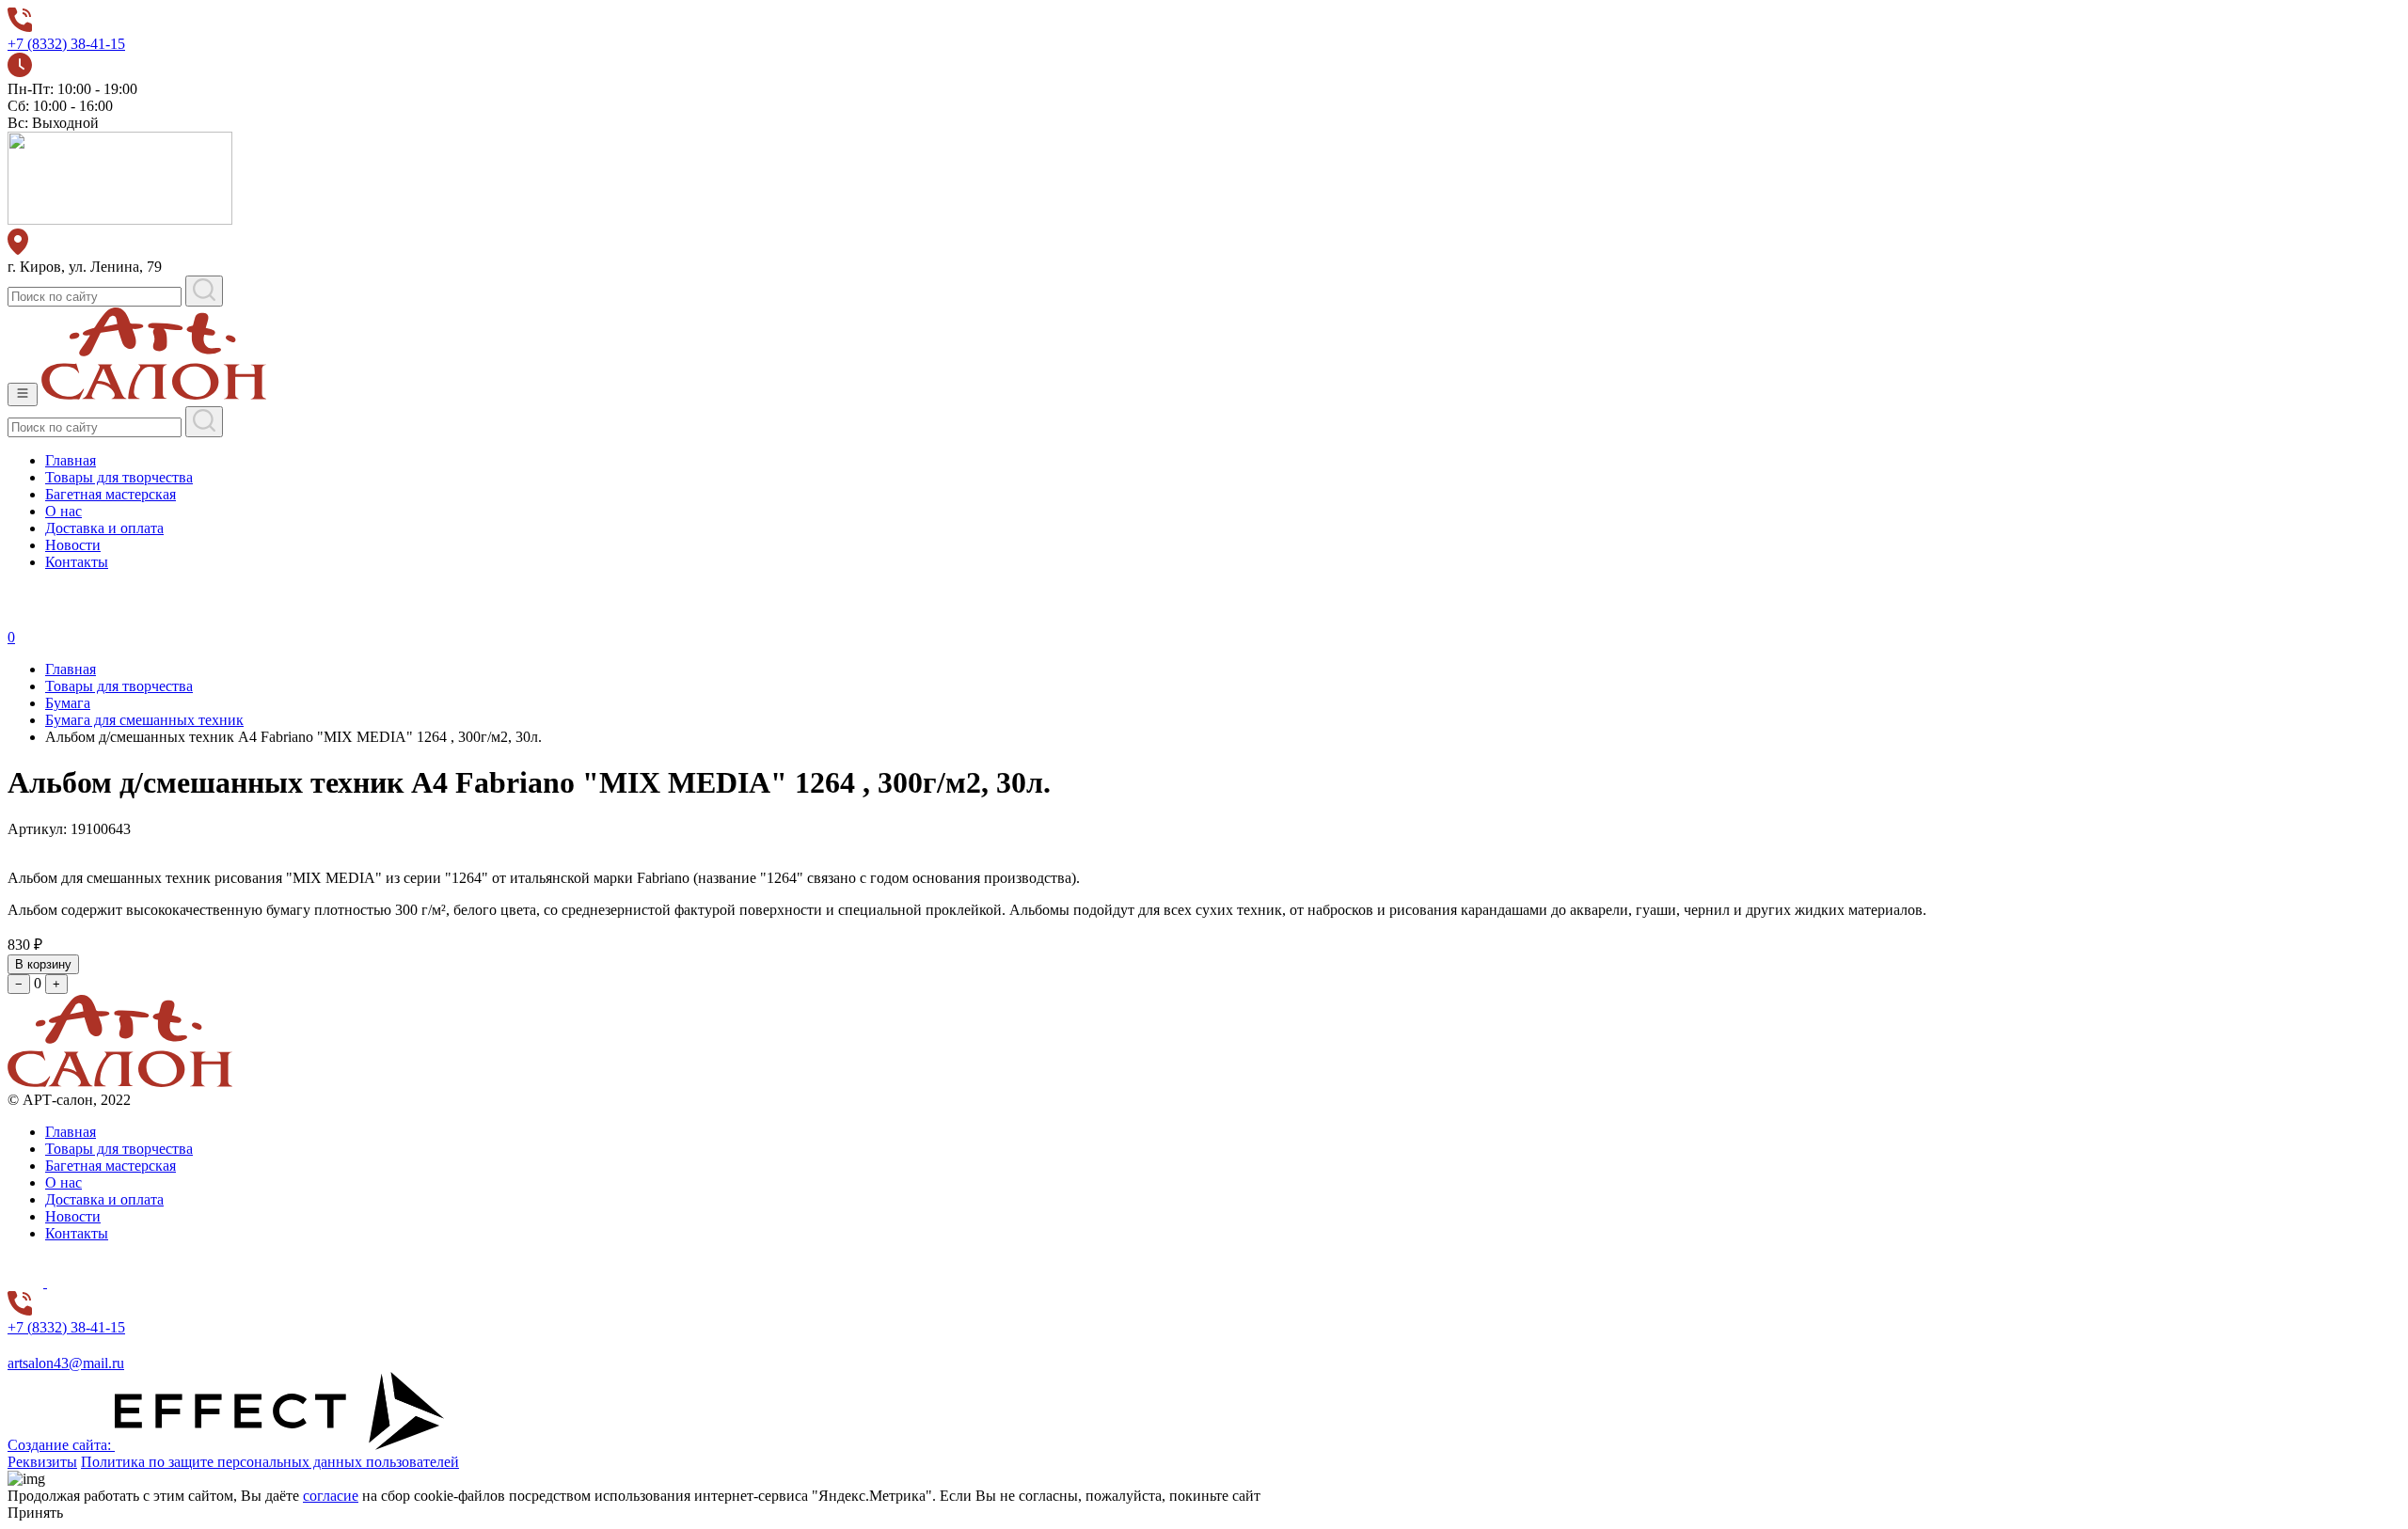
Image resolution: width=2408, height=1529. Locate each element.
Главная (71, 460)
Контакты (77, 562)
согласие (331, 1496)
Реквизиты (42, 1462)
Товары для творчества (119, 477)
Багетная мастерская (111, 494)
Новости (73, 545)
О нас (63, 511)
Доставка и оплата (104, 528)
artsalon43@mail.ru (66, 1363)
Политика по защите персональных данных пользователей (270, 1462)
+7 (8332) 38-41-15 (66, 44)
